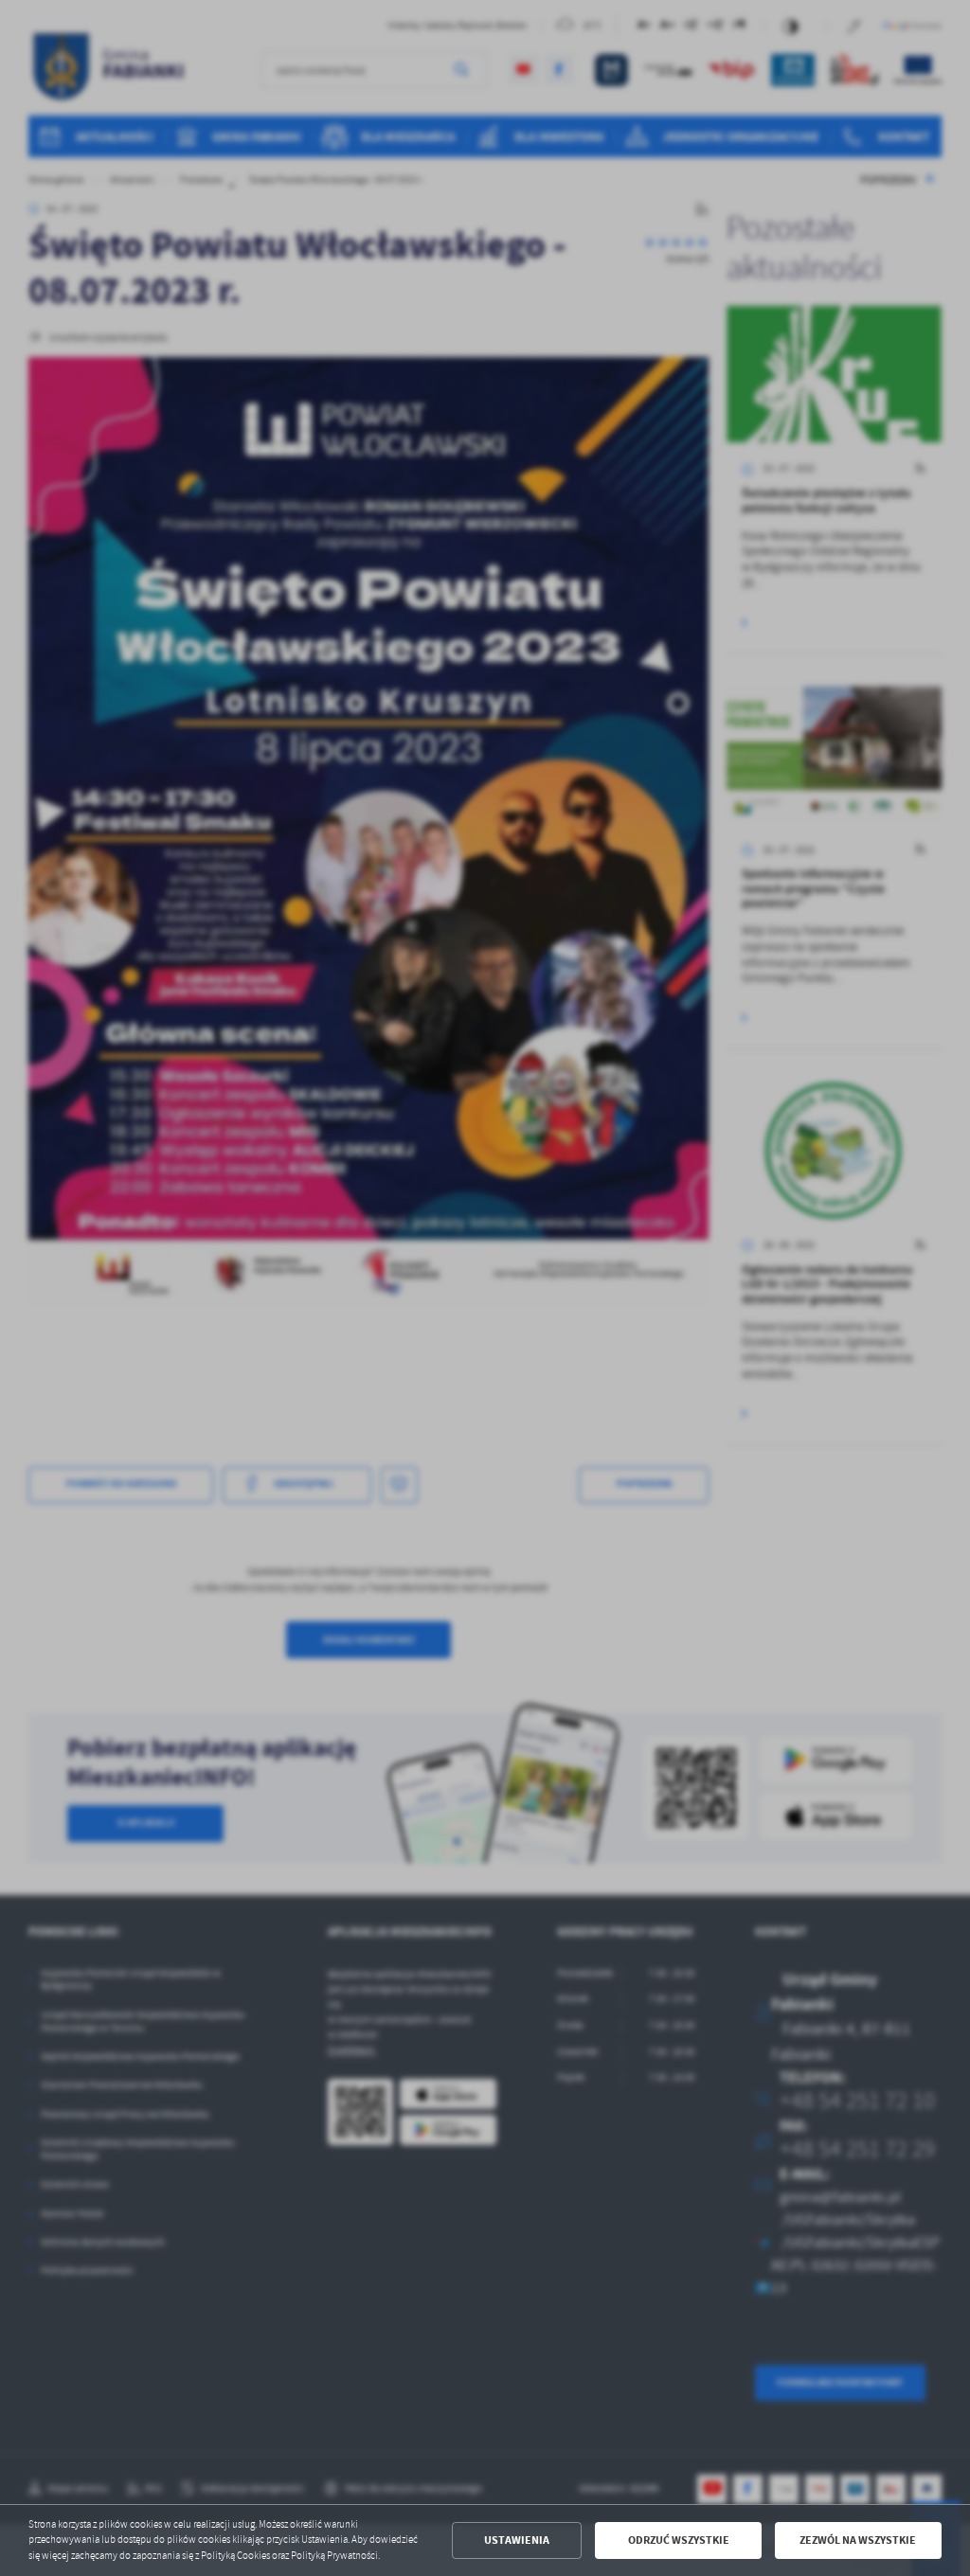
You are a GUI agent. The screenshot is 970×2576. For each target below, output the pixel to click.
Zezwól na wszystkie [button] (858, 2540)
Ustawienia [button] (517, 2540)
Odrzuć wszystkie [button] (679, 2540)
